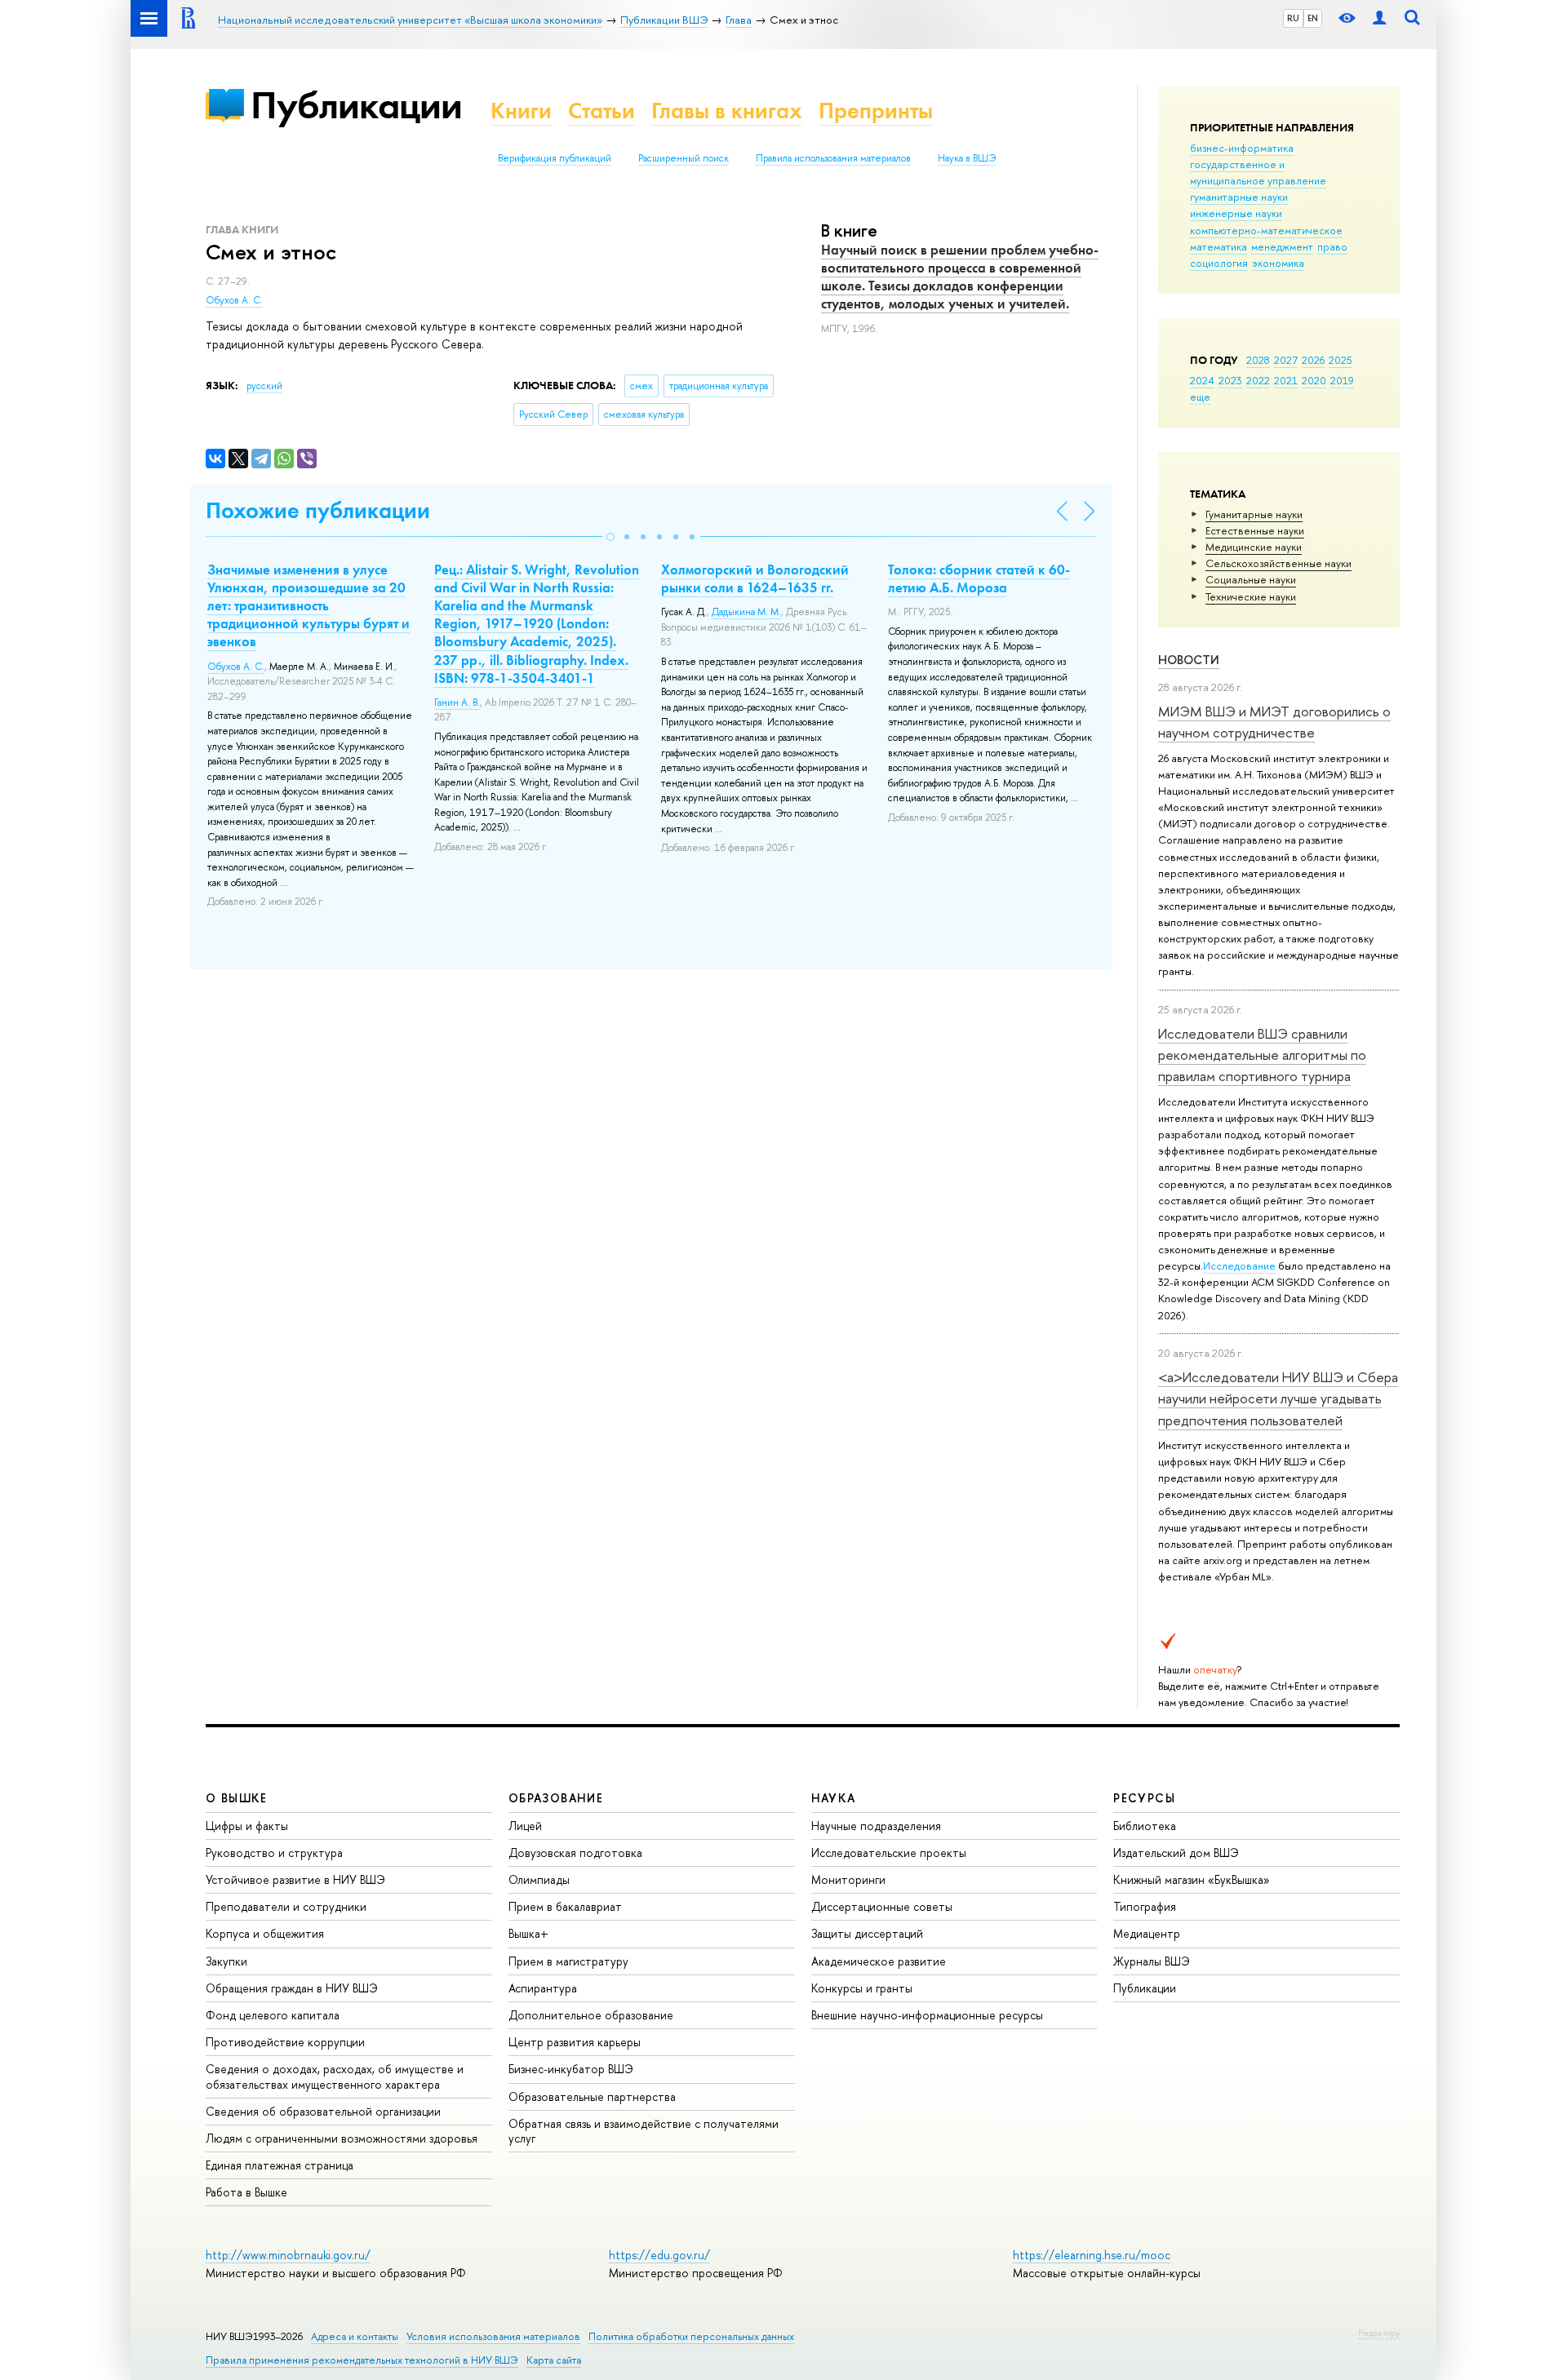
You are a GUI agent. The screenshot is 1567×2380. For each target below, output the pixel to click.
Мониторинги (848, 1879)
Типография (1145, 1906)
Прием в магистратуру (568, 1961)
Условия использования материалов (493, 2336)
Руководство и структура (274, 1853)
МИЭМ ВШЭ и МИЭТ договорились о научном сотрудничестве (1274, 722)
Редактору (1379, 2333)
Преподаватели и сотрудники (286, 1906)
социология (1219, 263)
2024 (1202, 380)
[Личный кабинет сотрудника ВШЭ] (1379, 18)
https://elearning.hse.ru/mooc (1092, 2255)
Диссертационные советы (882, 1906)
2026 (1313, 360)
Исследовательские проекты (889, 1853)
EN (1313, 18)
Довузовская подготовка (575, 1853)
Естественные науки (1255, 530)
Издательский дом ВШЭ (1176, 1853)
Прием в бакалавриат (565, 1906)
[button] (610, 537)
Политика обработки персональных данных (691, 2336)
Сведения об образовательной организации (323, 2111)
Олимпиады (539, 1879)
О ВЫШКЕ (237, 1798)
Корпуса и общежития (265, 1933)
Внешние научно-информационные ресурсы (927, 2015)
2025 (1341, 360)
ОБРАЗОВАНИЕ (556, 1798)
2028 (1258, 360)
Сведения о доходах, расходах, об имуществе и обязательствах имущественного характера (335, 2076)
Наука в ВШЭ (967, 158)
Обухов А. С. (234, 300)
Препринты (876, 111)
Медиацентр (1147, 1933)
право (1332, 246)
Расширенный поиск (684, 158)
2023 (1230, 380)
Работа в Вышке (246, 2192)
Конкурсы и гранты (862, 1988)
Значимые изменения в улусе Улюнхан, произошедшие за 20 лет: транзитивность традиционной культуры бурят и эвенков (309, 605)
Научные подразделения (876, 1826)
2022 (1258, 380)
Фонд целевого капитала (273, 2015)
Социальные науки (1251, 579)
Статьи (601, 111)
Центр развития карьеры (575, 2042)
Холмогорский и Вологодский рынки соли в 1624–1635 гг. (755, 578)
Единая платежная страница (280, 2165)
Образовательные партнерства (592, 2096)
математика (1219, 246)
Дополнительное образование (591, 2015)
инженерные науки (1236, 213)
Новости (1189, 660)
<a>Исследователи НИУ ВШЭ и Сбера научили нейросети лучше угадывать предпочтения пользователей (1278, 1398)
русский (264, 386)
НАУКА (834, 1798)
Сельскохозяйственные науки (1278, 563)
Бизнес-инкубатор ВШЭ (571, 2069)
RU (1293, 18)
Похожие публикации (318, 510)
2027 (1286, 360)
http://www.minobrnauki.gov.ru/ (288, 2255)
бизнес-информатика (1242, 148)
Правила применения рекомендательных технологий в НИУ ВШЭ (362, 2360)
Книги (521, 111)
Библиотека (1145, 1826)
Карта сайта (554, 2360)
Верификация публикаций (555, 158)
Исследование (1239, 1265)
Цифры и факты (247, 1826)
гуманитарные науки (1239, 197)
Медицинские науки (1254, 547)
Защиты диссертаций (867, 1933)
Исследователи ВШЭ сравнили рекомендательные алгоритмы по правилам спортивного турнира (1262, 1055)
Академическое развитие (879, 1961)
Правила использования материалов (833, 158)
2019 (1342, 380)
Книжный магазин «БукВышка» (1192, 1879)
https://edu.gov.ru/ (659, 2255)
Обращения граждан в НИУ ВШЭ (292, 1988)
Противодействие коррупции (285, 2042)
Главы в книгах (727, 111)
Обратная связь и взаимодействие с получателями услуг (644, 2131)
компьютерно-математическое (1266, 230)
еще (1200, 397)
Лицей (525, 1826)
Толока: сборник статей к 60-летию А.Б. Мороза (979, 578)
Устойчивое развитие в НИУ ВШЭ (295, 1879)
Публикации (356, 105)
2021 (1286, 380)
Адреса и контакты (355, 2336)
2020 (1314, 380)
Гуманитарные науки (1254, 514)
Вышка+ (528, 1933)
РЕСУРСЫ (1144, 1798)
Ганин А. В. (457, 702)
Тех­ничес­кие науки (1251, 596)
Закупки (226, 1961)
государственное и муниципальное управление (1258, 172)
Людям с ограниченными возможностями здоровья (342, 2138)
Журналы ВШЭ (1152, 1961)
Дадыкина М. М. (746, 612)
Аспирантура (543, 1988)
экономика (1278, 263)
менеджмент (1282, 246)
